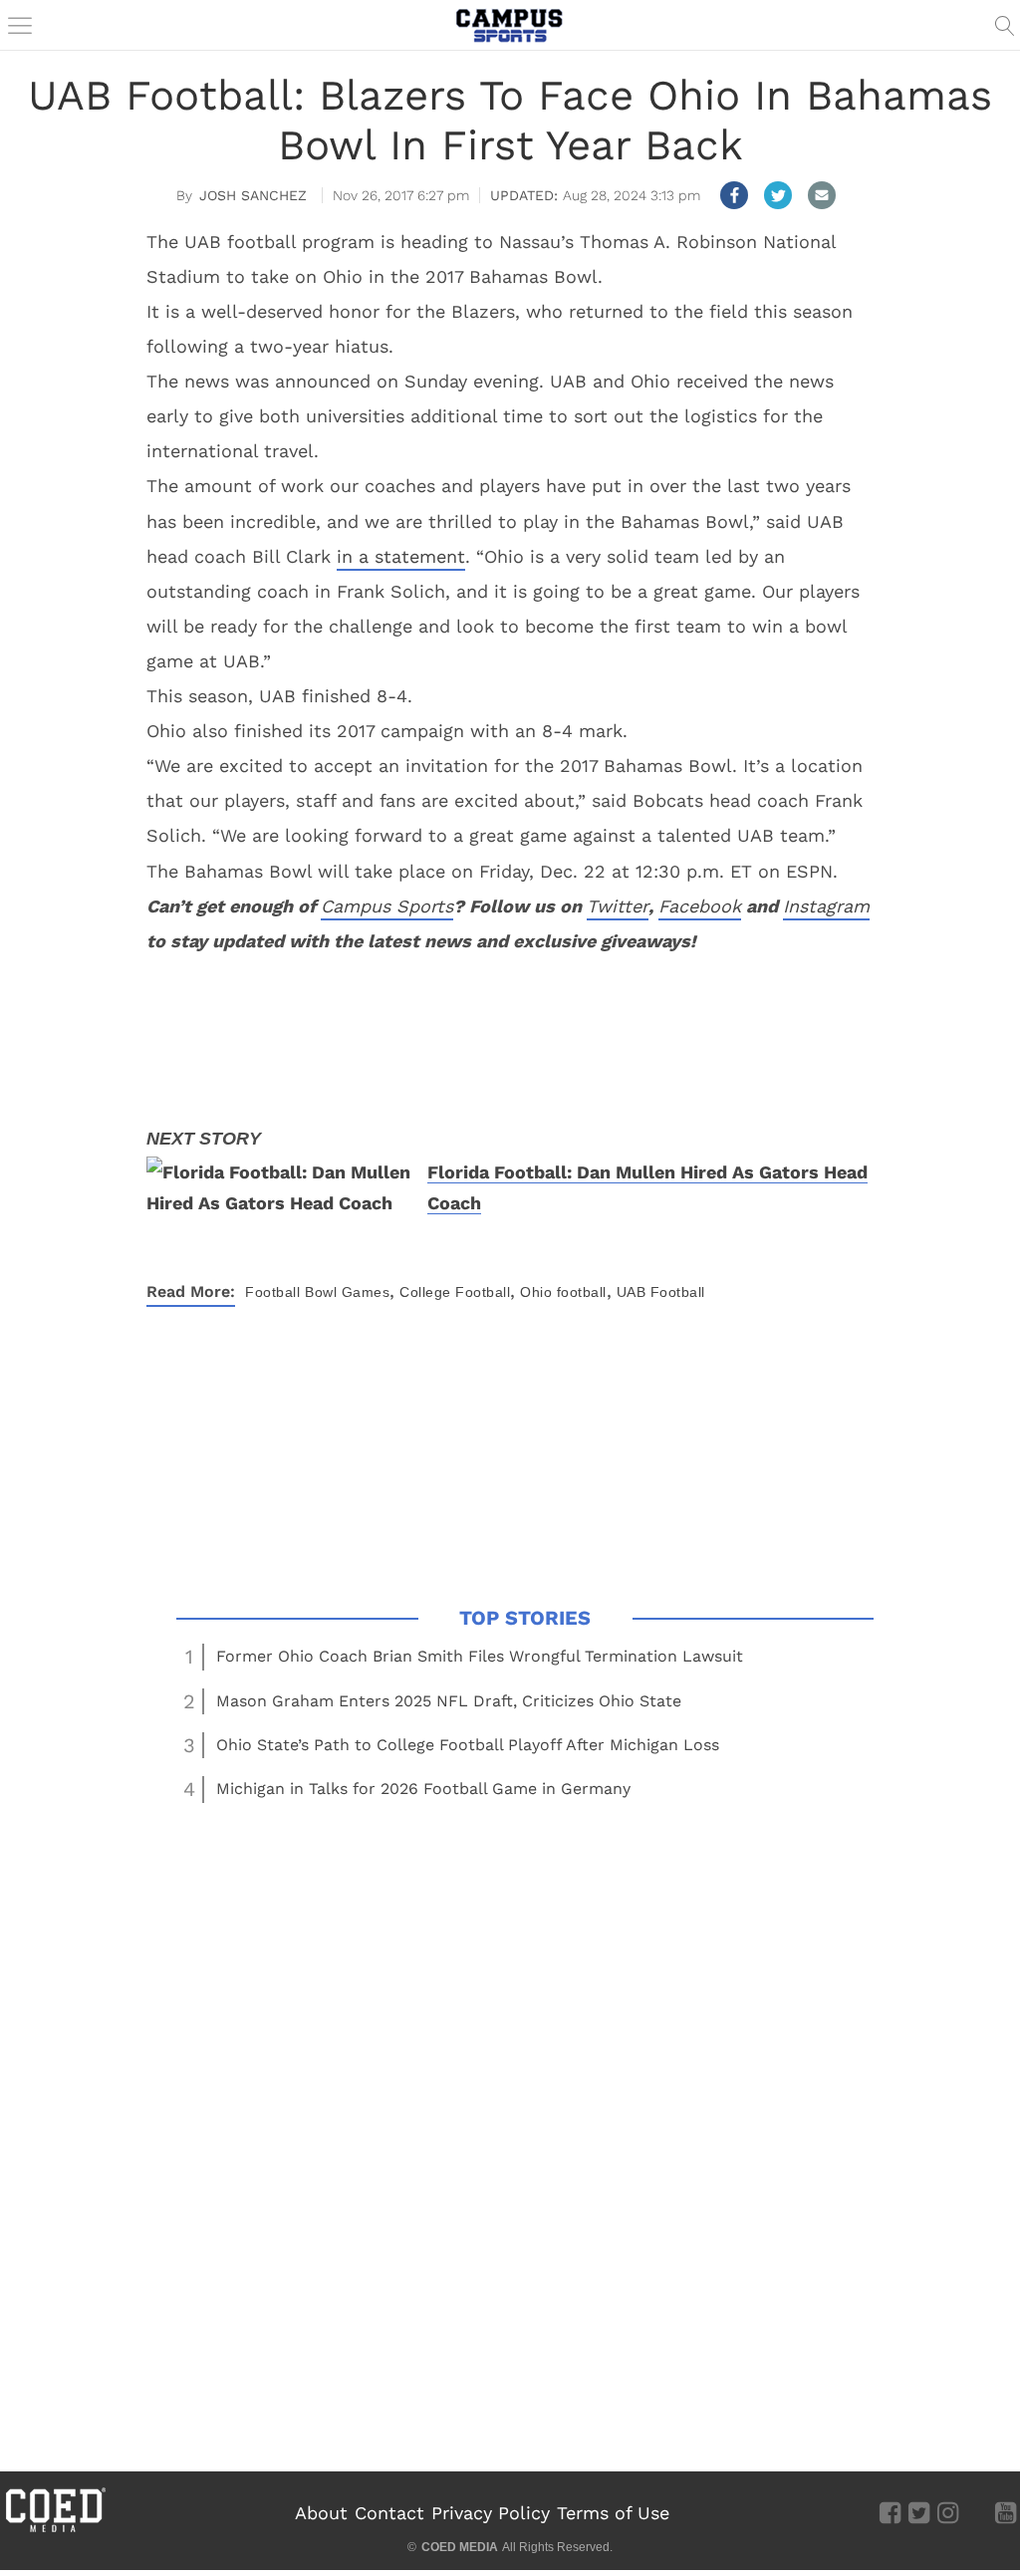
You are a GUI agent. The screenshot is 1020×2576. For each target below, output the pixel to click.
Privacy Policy (491, 2513)
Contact (389, 2513)
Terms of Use (613, 2513)
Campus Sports (387, 906)
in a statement (401, 556)
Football (272, 1292)
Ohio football (563, 1292)
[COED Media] (55, 2530)
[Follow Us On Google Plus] (977, 2511)
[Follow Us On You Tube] (1006, 2511)
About (321, 2513)
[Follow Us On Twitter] (919, 2511)
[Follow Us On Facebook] (890, 2511)
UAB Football (661, 1292)
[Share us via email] (822, 195)
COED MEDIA (460, 2547)
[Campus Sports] (510, 25)
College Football (455, 1292)
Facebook (700, 906)
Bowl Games (347, 1292)
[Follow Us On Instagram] (948, 2511)
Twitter (618, 906)
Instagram (826, 906)
